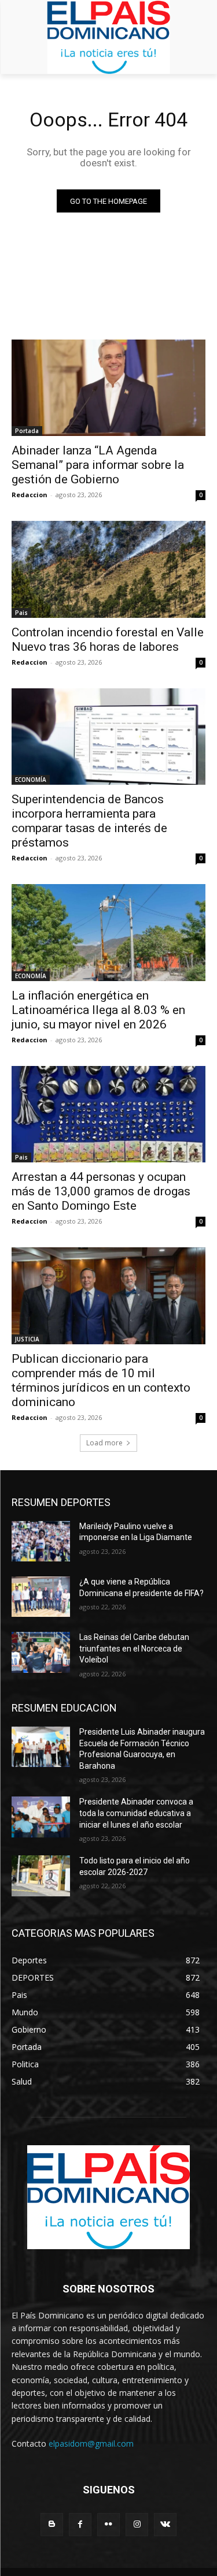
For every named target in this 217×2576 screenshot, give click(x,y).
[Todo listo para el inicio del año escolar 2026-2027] (41, 1876)
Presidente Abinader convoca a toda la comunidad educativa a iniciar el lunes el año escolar (136, 1813)
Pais (21, 613)
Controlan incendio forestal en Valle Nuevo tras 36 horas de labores (108, 640)
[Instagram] (137, 2524)
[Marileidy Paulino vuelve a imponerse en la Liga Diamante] (41, 1541)
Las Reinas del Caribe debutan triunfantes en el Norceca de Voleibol (134, 1648)
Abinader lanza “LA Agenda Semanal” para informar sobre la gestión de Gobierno (98, 465)
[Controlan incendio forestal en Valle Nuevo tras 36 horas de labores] (108, 569)
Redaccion (30, 495)
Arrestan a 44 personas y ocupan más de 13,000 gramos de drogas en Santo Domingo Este (101, 1191)
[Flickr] (108, 2524)
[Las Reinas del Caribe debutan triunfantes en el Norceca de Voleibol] (41, 1652)
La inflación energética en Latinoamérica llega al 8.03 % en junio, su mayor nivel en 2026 (98, 1010)
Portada (27, 431)
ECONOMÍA (31, 780)
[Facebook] (80, 2524)
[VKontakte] (165, 2524)
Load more (104, 1443)
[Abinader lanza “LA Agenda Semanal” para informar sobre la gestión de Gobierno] (108, 388)
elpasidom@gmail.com (91, 2443)
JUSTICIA (27, 1339)
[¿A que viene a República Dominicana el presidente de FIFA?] (41, 1597)
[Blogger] (52, 2524)
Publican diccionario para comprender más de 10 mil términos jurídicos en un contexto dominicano (101, 1380)
